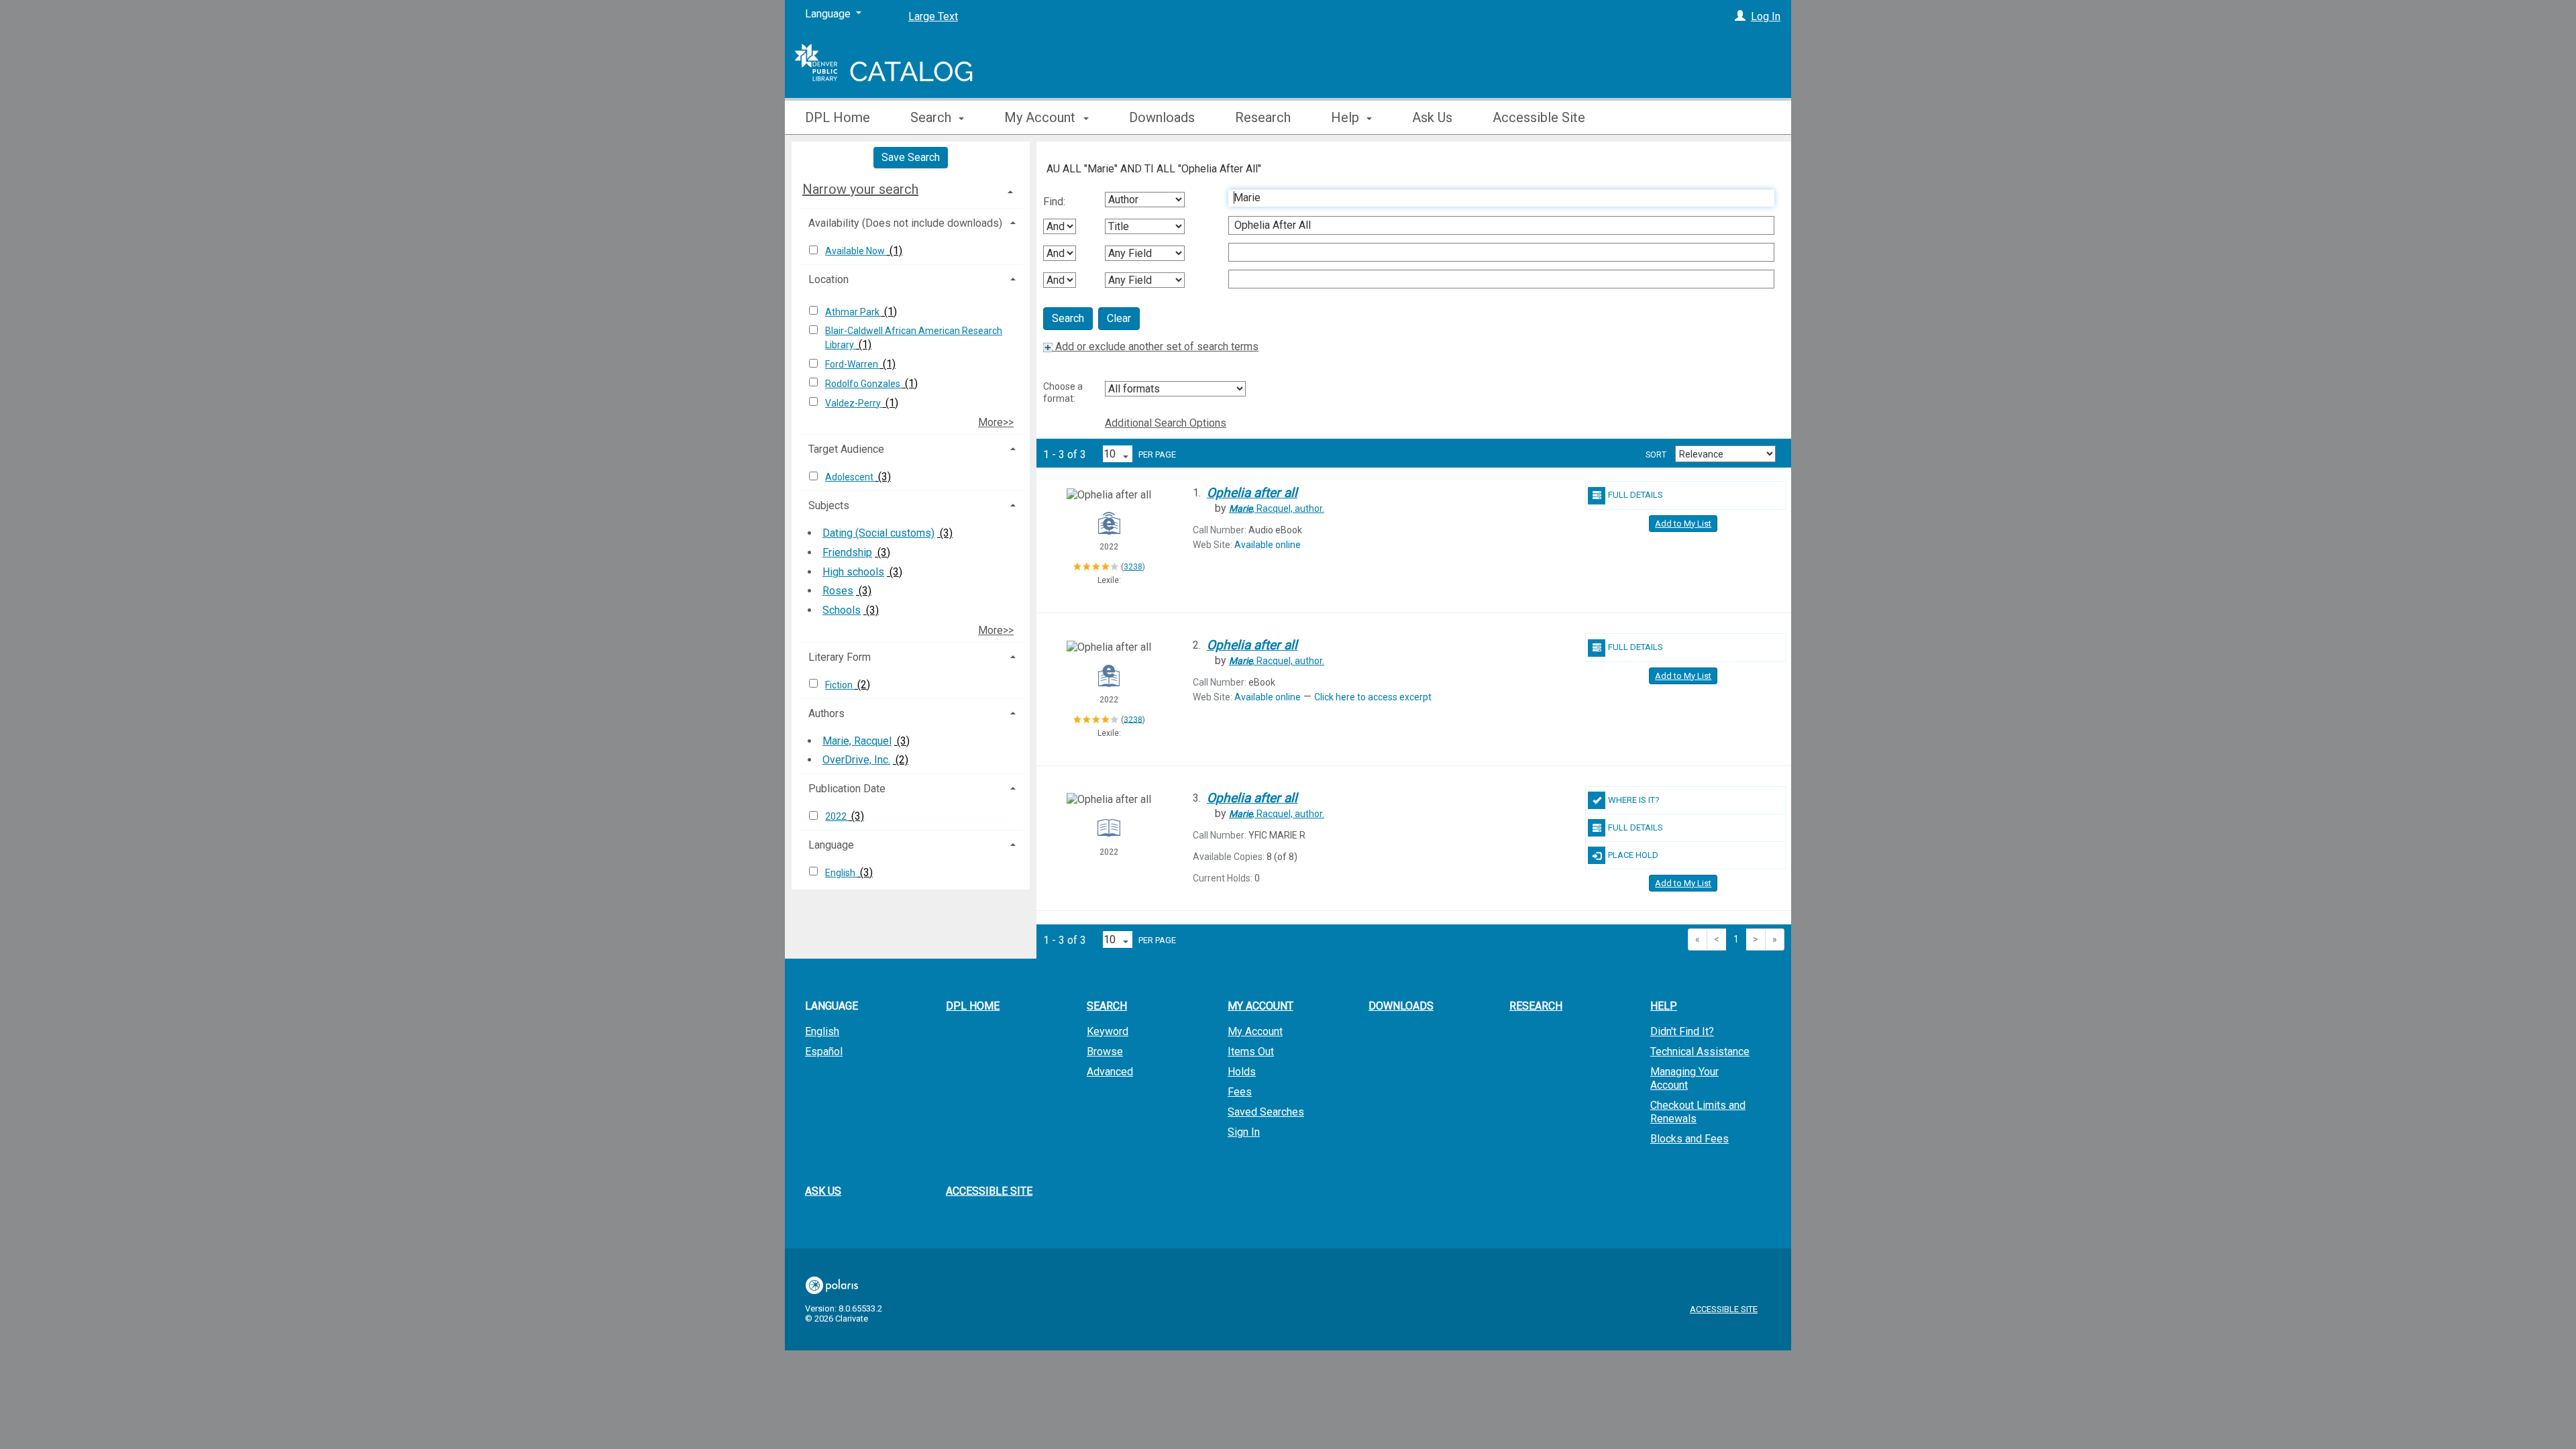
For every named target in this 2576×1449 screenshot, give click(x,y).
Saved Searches (1266, 1112)
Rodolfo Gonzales (864, 384)
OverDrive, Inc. (856, 760)
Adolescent (850, 477)
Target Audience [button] (846, 449)
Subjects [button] (829, 505)
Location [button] (828, 279)
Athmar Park (853, 312)
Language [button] (831, 845)
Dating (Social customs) (878, 533)
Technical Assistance (1700, 1052)
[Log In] (1740, 16)
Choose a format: (1063, 392)
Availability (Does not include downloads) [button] (905, 223)
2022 (837, 816)
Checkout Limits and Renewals (1698, 1112)
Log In (1766, 16)
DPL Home (838, 117)
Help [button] (1347, 117)
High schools (853, 572)
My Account (1255, 1031)
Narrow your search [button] (860, 189)
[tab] (911, 189)
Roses (838, 591)
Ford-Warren (853, 364)
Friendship (847, 552)
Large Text (933, 16)
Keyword (1108, 1031)
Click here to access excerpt (1373, 697)
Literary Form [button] (840, 657)
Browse (1105, 1052)
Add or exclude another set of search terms (1156, 346)
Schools (842, 610)
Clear (1119, 318)
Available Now (856, 251)
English (841, 873)
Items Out (1251, 1052)
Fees (1240, 1092)
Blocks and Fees (1689, 1139)
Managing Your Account (1684, 1078)
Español (824, 1052)
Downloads (1162, 117)
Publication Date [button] (847, 789)
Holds (1242, 1072)
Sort (1656, 455)
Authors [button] (826, 713)
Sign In (1244, 1132)
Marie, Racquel (857, 741)
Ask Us (1432, 117)
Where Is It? (1634, 800)
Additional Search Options (1166, 423)
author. (1277, 508)
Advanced (1110, 1072)
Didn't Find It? (1682, 1031)
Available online (1268, 545)
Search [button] (932, 117)
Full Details (1635, 495)
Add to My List (1683, 524)
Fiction (840, 685)
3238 (1133, 567)
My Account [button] (1041, 117)
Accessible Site (1539, 117)
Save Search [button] (911, 157)
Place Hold (1633, 855)
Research (1263, 117)
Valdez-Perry (854, 403)
